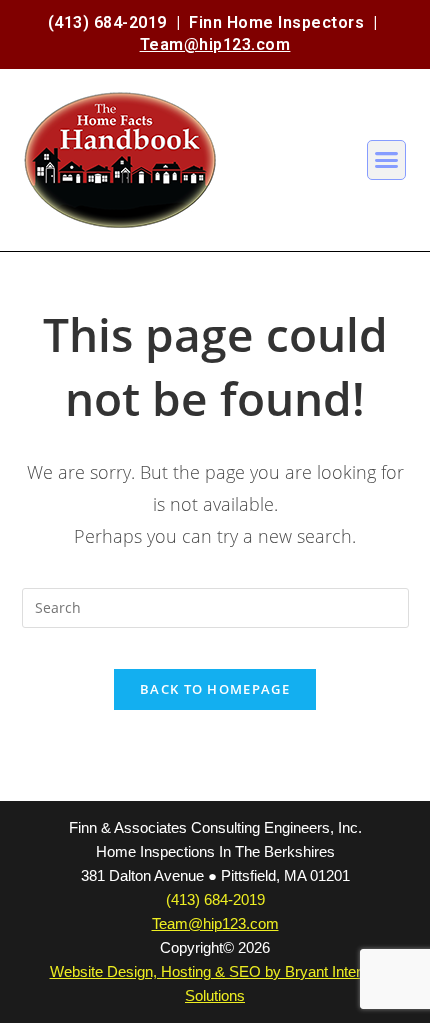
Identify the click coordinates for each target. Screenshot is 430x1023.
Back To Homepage (215, 689)
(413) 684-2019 (107, 22)
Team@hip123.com (215, 44)
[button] (387, 160)
